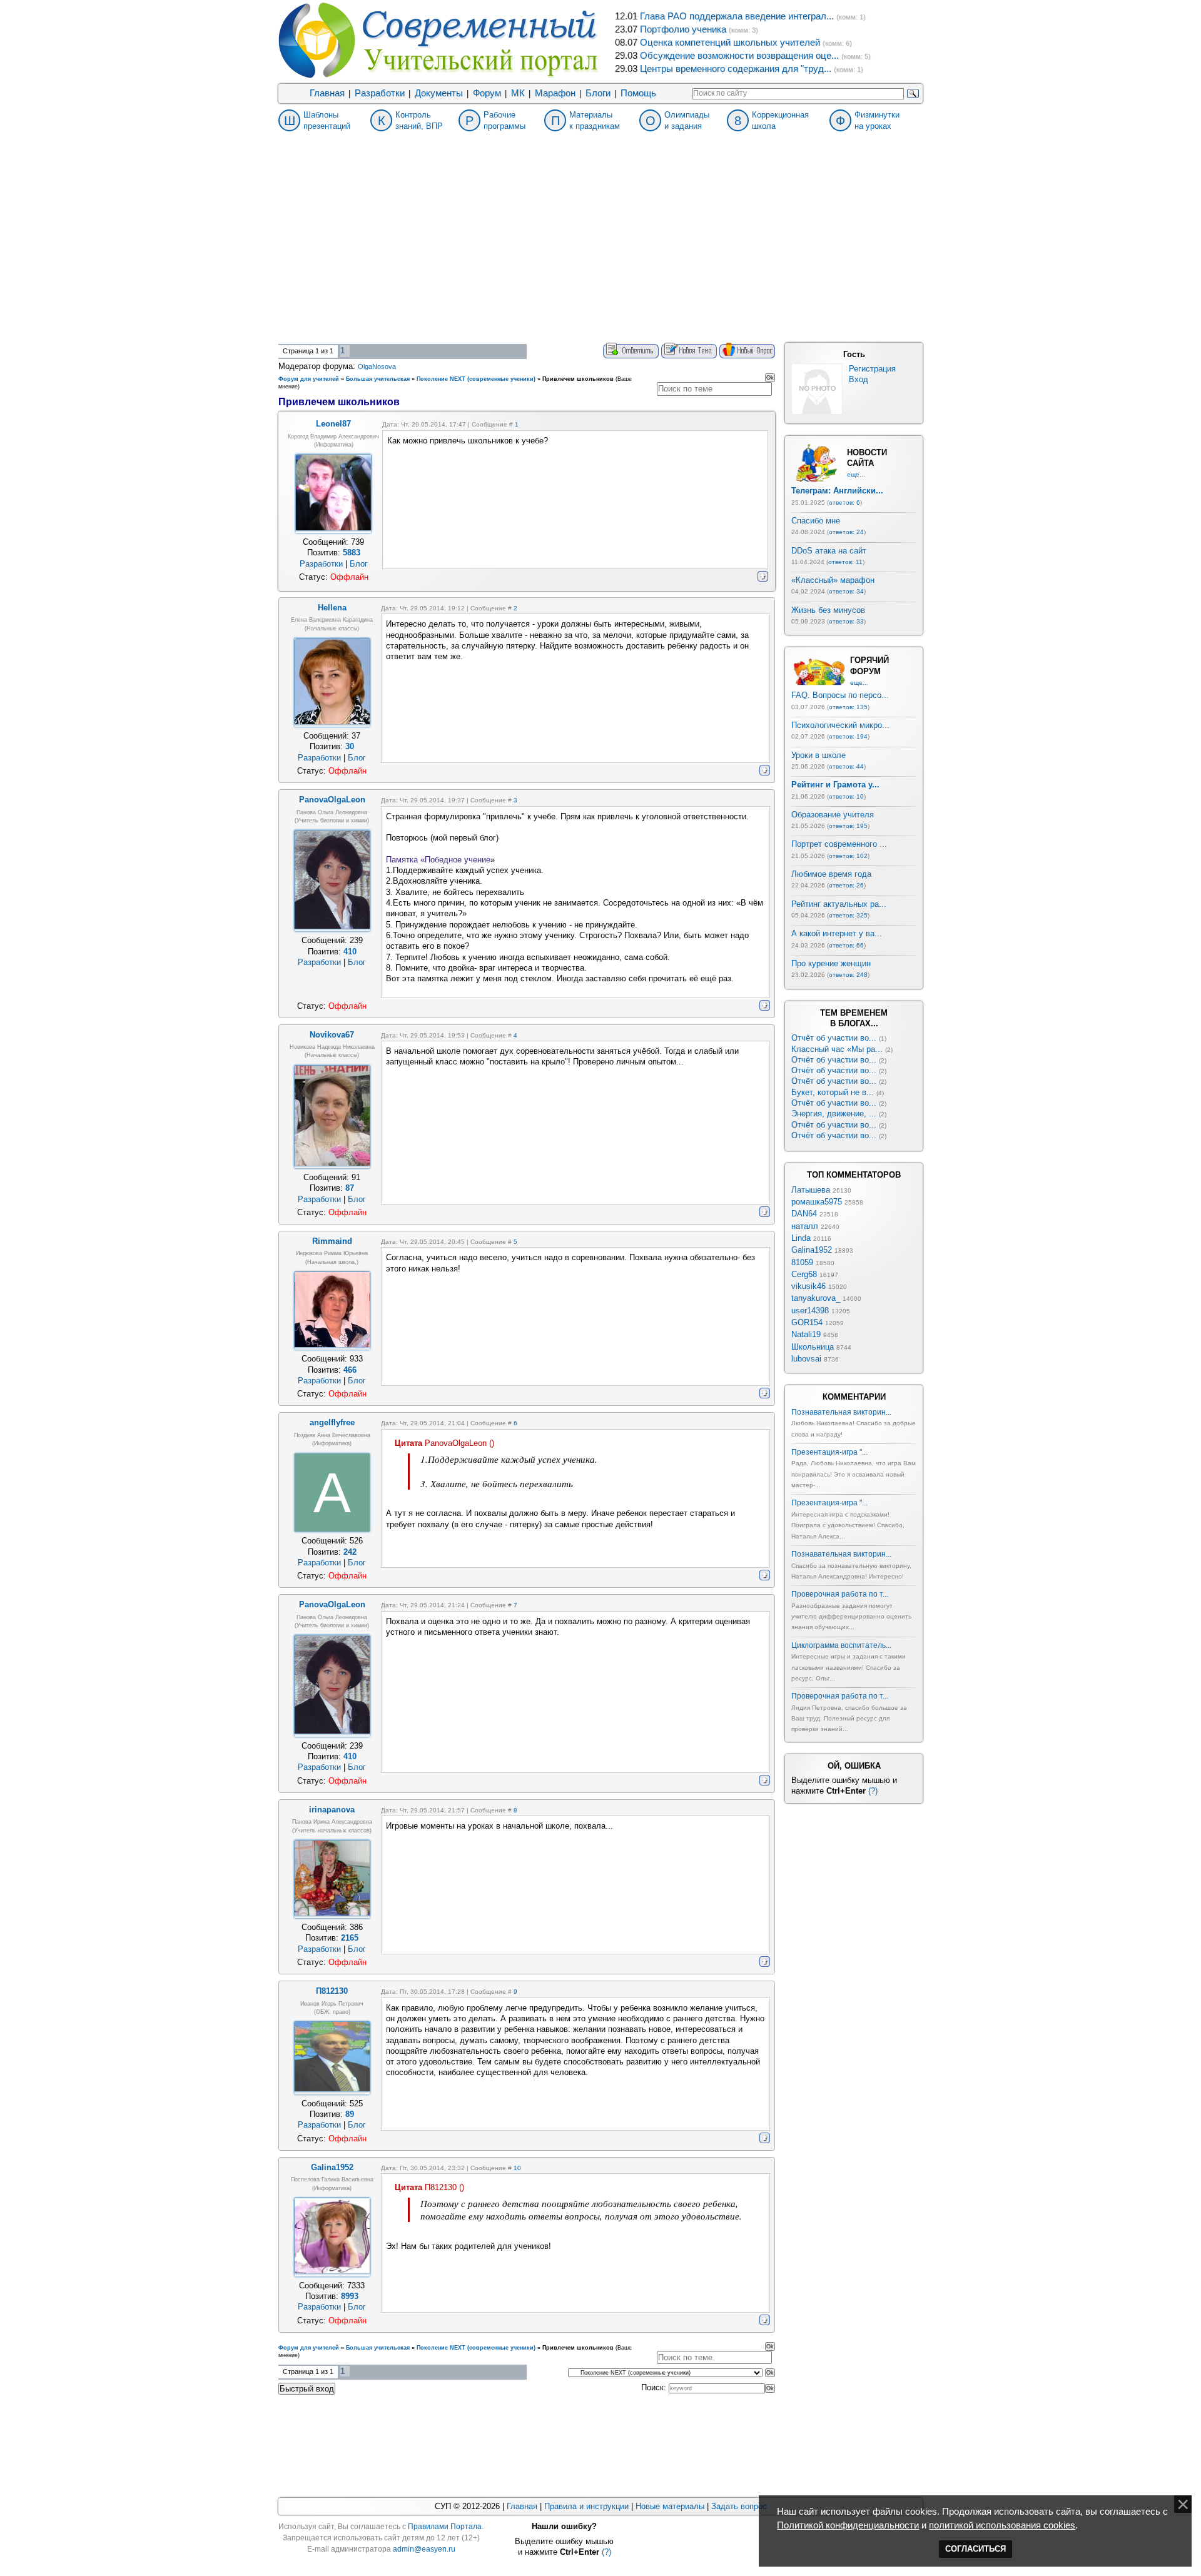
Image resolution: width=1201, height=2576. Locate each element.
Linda (801, 1238)
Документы (439, 93)
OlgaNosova (377, 366)
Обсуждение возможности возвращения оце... (739, 56)
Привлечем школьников (578, 379)
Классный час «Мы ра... (837, 1049)
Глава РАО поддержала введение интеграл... (737, 16)
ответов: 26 (846, 885)
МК (518, 93)
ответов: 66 (846, 945)
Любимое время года (831, 874)
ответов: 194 (848, 736)
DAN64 (804, 1214)
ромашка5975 (817, 1202)
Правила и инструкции (586, 2506)
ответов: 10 (846, 796)
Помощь (638, 93)
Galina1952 (812, 1250)
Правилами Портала (445, 2527)
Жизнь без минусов (828, 610)
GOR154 (807, 1322)
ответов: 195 (848, 826)
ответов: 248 (848, 975)
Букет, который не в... (833, 1092)
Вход (859, 379)
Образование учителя (833, 815)
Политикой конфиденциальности (848, 2525)
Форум (487, 93)
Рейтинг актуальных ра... (839, 904)
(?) (873, 1791)
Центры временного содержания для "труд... (736, 69)
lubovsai (806, 1359)
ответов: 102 (848, 856)
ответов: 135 (848, 707)
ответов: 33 (846, 621)
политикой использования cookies (1002, 2525)
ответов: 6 (844, 503)
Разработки (380, 93)
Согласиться (975, 2549)
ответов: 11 (845, 562)
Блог (359, 564)
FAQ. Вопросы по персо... (840, 695)
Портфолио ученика (683, 29)
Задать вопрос (739, 2506)
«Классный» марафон (833, 580)
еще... (856, 474)
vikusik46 (808, 1286)
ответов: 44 (846, 766)
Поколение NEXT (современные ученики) (476, 379)
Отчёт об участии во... (834, 1038)
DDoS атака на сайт (829, 551)
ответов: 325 (848, 915)
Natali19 (806, 1334)
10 (517, 2168)
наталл (805, 1226)
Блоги (598, 93)
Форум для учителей (309, 379)
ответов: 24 (846, 532)
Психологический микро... (840, 725)
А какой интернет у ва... (837, 933)
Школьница (813, 1347)
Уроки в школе (818, 755)
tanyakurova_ (816, 1298)
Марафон (555, 93)
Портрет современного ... (839, 844)
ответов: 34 (846, 591)
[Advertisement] (600, 249)
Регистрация (872, 369)
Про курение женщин (831, 963)
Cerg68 (804, 1274)
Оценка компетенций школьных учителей (730, 43)
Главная (327, 93)
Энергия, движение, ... (834, 1114)
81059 (802, 1262)
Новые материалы (670, 2506)
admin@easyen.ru (424, 2549)
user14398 (810, 1311)
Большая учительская (378, 379)
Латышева (811, 1190)
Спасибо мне (816, 521)
